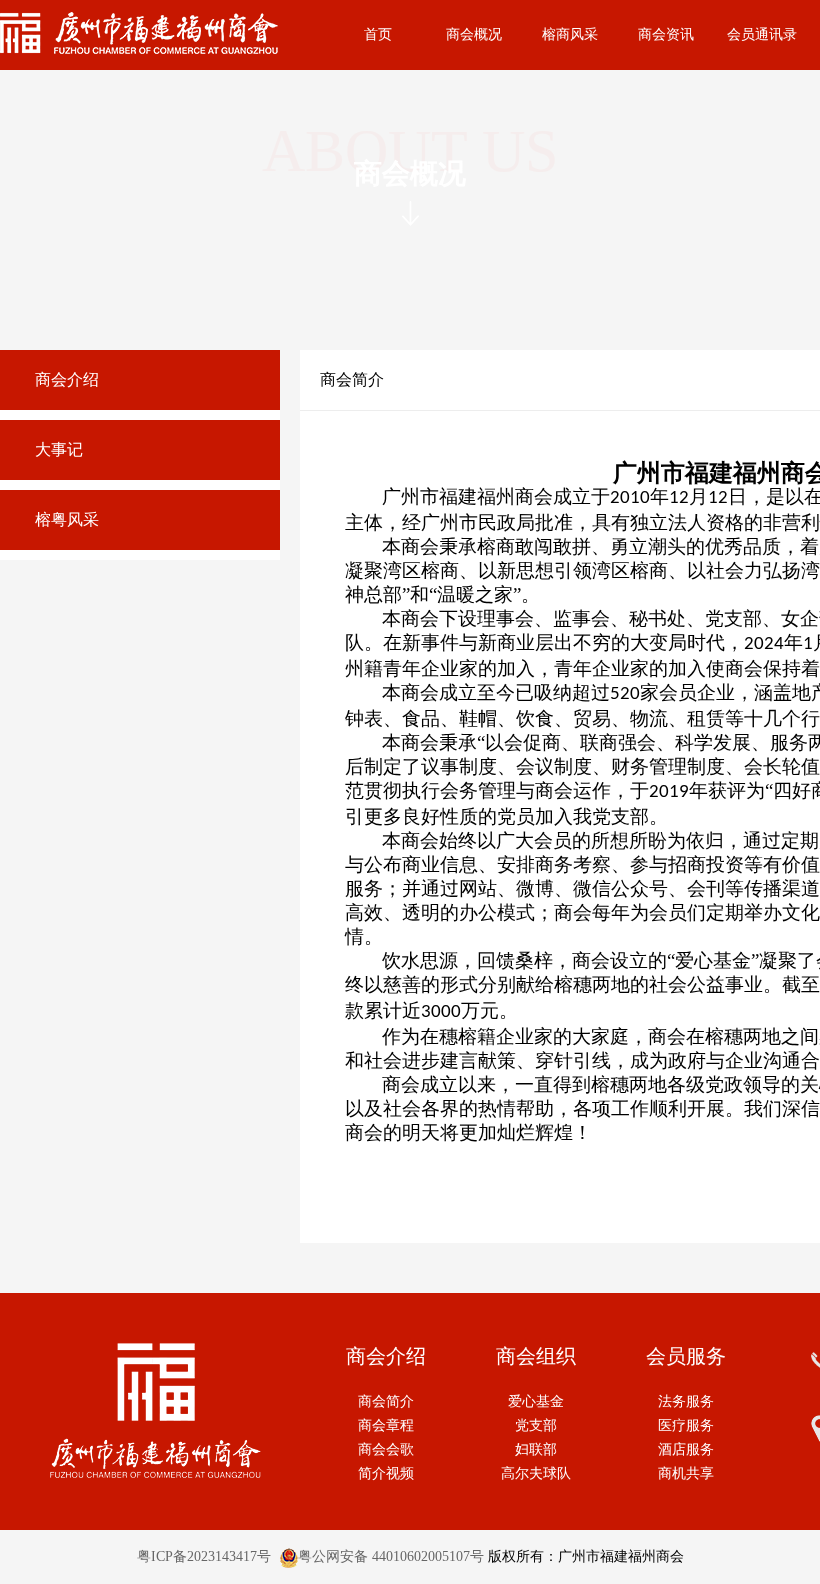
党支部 (536, 1425)
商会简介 (386, 1401)
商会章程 (386, 1425)
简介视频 (386, 1473)
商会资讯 (666, 34)
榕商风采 (570, 34)
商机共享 (686, 1473)
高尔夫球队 (536, 1473)
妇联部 (536, 1449)
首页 (378, 34)
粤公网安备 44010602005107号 (391, 1556)
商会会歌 (386, 1449)
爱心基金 (536, 1401)
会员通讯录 (762, 34)
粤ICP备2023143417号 (204, 1556)
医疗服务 (686, 1425)
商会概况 (474, 34)
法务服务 (686, 1401)
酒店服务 (686, 1449)
